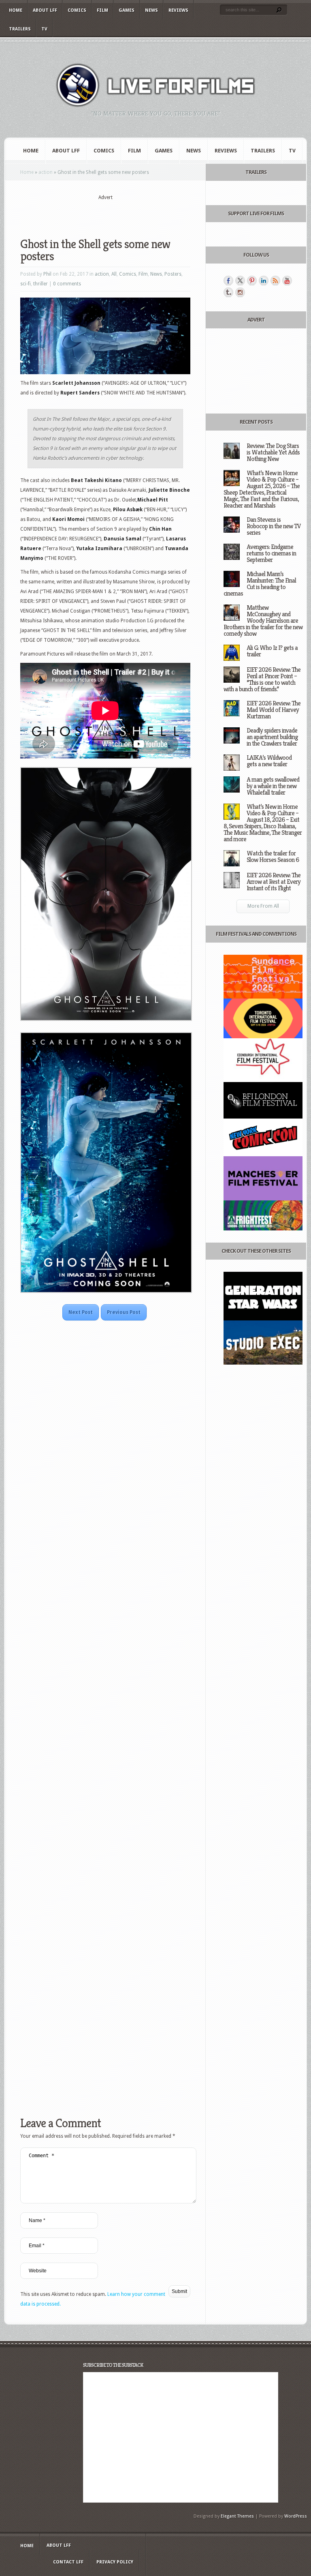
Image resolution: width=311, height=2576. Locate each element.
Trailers (20, 29)
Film (102, 10)
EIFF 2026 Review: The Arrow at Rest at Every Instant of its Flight (274, 882)
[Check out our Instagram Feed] (240, 292)
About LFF (45, 10)
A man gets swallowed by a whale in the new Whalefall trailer (273, 786)
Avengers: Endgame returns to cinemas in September (271, 553)
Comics (77, 10)
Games (127, 10)
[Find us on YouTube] (287, 281)
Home (16, 10)
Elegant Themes (237, 2516)
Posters (173, 274)
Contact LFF (68, 2562)
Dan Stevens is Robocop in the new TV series (274, 526)
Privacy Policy (115, 2562)
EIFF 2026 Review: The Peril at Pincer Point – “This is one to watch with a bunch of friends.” (262, 679)
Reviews (178, 10)
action (46, 172)
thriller (40, 284)
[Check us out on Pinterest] (252, 281)
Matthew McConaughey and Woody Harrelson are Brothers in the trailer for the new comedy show (263, 620)
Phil (47, 274)
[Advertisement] (115, 214)
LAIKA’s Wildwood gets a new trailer (269, 761)
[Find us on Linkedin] (264, 281)
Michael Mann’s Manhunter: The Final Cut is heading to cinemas (260, 584)
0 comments (67, 284)
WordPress (296, 2516)
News (151, 10)
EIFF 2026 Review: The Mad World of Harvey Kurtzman (274, 710)
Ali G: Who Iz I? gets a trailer (272, 651)
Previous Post (124, 1312)
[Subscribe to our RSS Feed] (275, 281)
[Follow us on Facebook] (228, 281)
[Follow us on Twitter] (240, 281)
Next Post (81, 1312)
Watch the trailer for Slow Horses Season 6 (273, 856)
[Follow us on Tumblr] (228, 292)
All (114, 274)
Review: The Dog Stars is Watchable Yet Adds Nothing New (273, 452)
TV (44, 29)
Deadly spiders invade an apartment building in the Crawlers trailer (272, 737)
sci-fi (26, 284)
